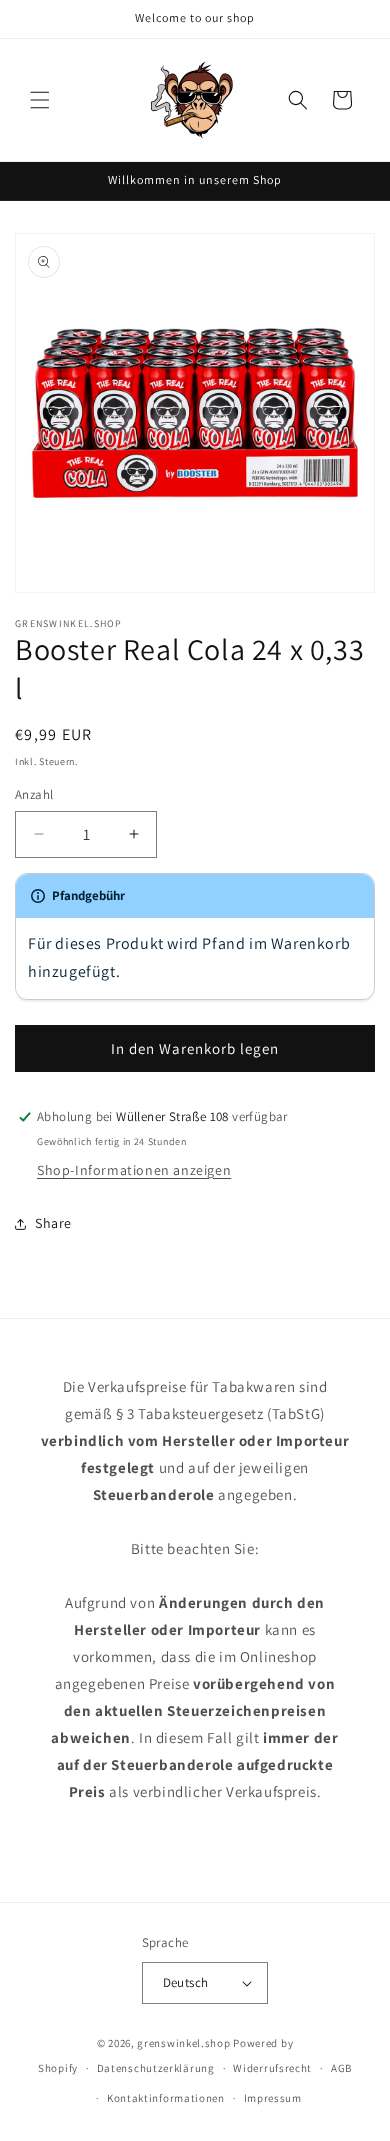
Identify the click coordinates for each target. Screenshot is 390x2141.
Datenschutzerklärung (156, 2068)
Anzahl (34, 794)
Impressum (273, 2098)
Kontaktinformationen (166, 2098)
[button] (40, 100)
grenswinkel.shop (183, 2043)
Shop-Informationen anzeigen (134, 1170)
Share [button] (53, 1223)
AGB (341, 2068)
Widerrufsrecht (272, 2068)
